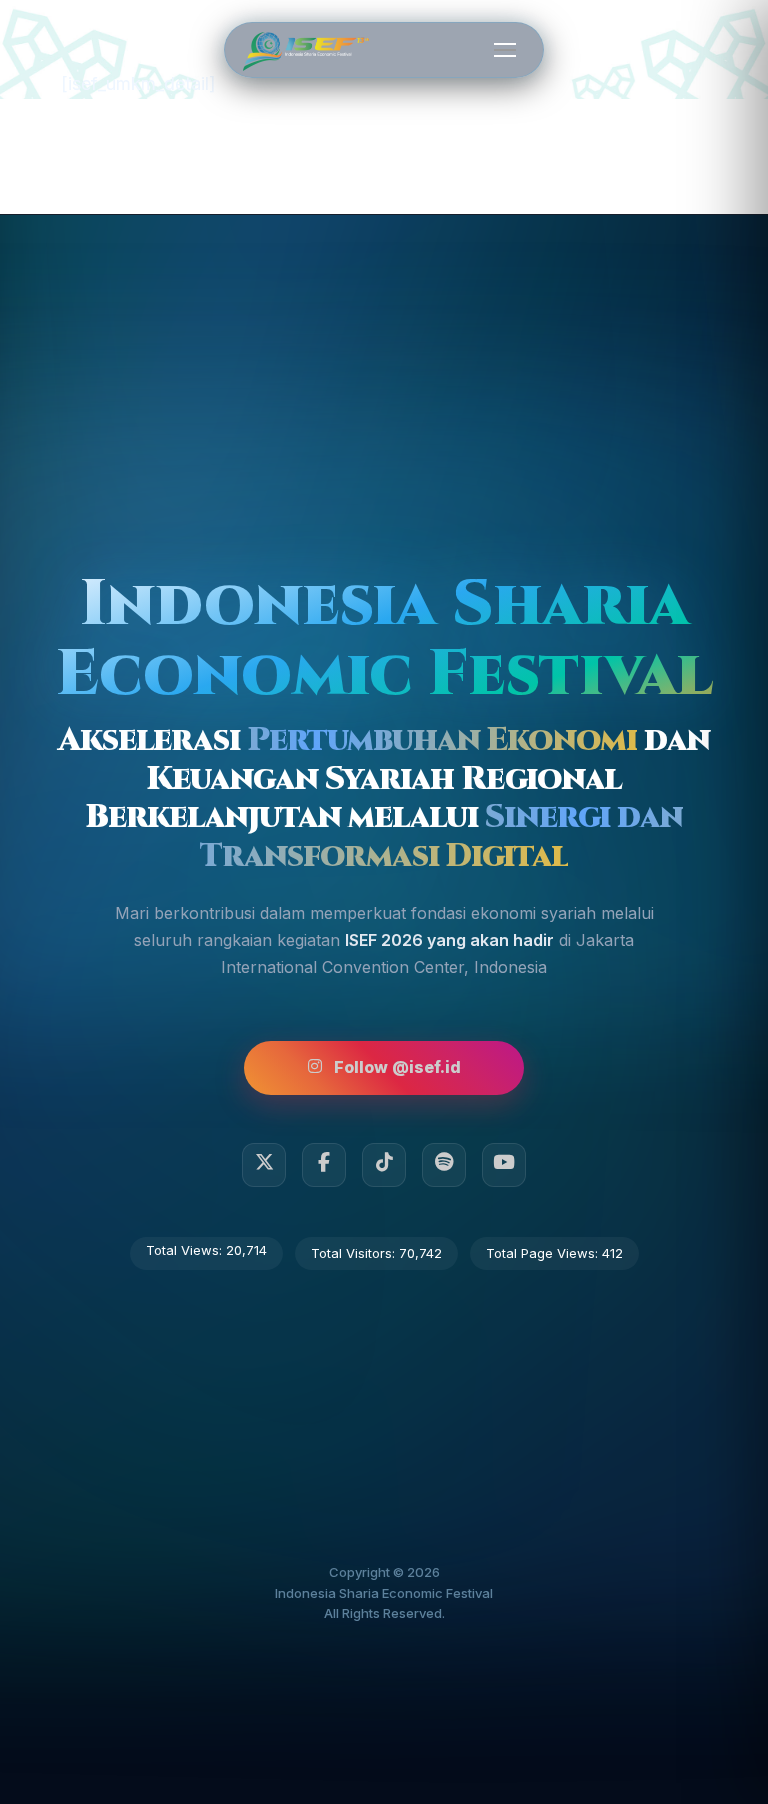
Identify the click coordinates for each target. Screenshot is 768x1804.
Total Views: (186, 1250)
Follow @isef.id (397, 1067)
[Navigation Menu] (505, 49)
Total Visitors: (355, 1253)
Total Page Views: (544, 1253)
